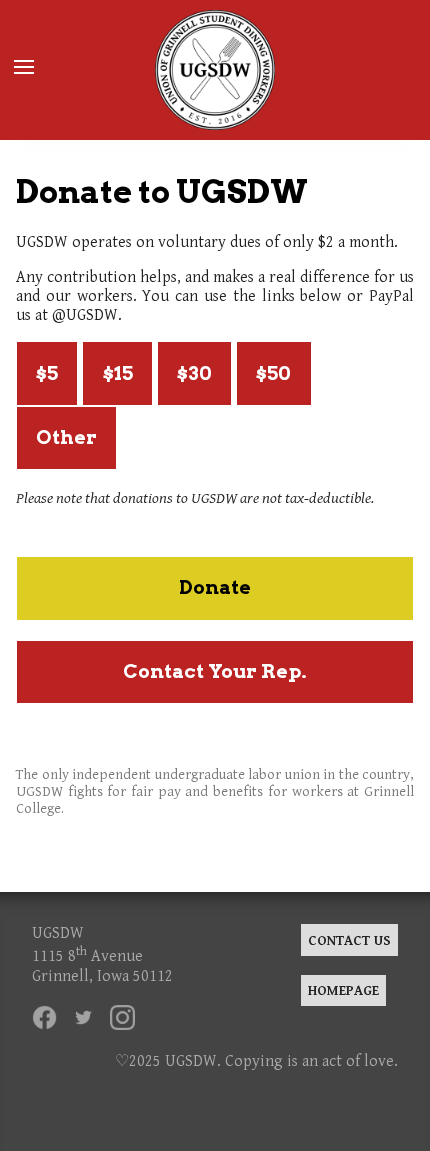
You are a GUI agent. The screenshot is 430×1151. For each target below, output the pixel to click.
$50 (273, 373)
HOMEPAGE (343, 990)
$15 (118, 373)
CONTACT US (349, 940)
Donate (215, 587)
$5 (47, 373)
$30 (194, 373)
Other (66, 437)
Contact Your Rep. (215, 671)
